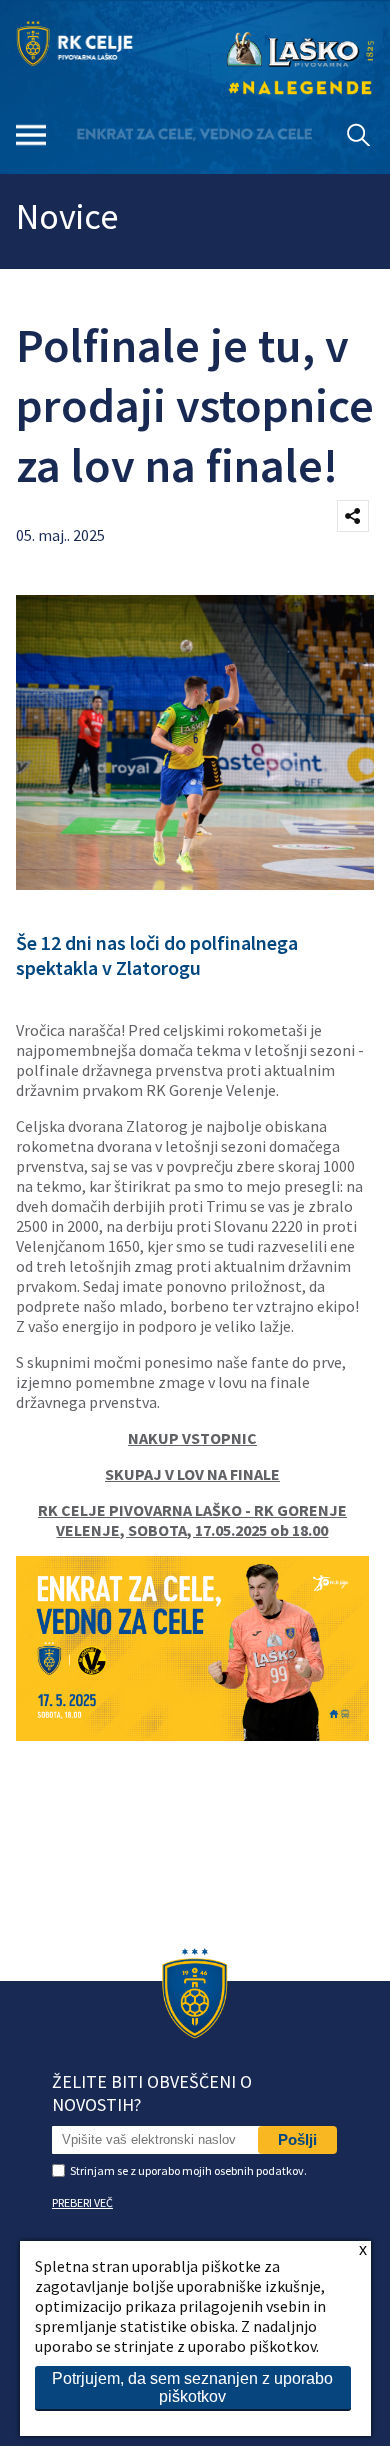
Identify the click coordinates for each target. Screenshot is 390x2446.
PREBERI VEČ (82, 2202)
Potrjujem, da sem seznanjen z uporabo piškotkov (192, 2387)
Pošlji (297, 2139)
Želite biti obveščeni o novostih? (152, 2093)
